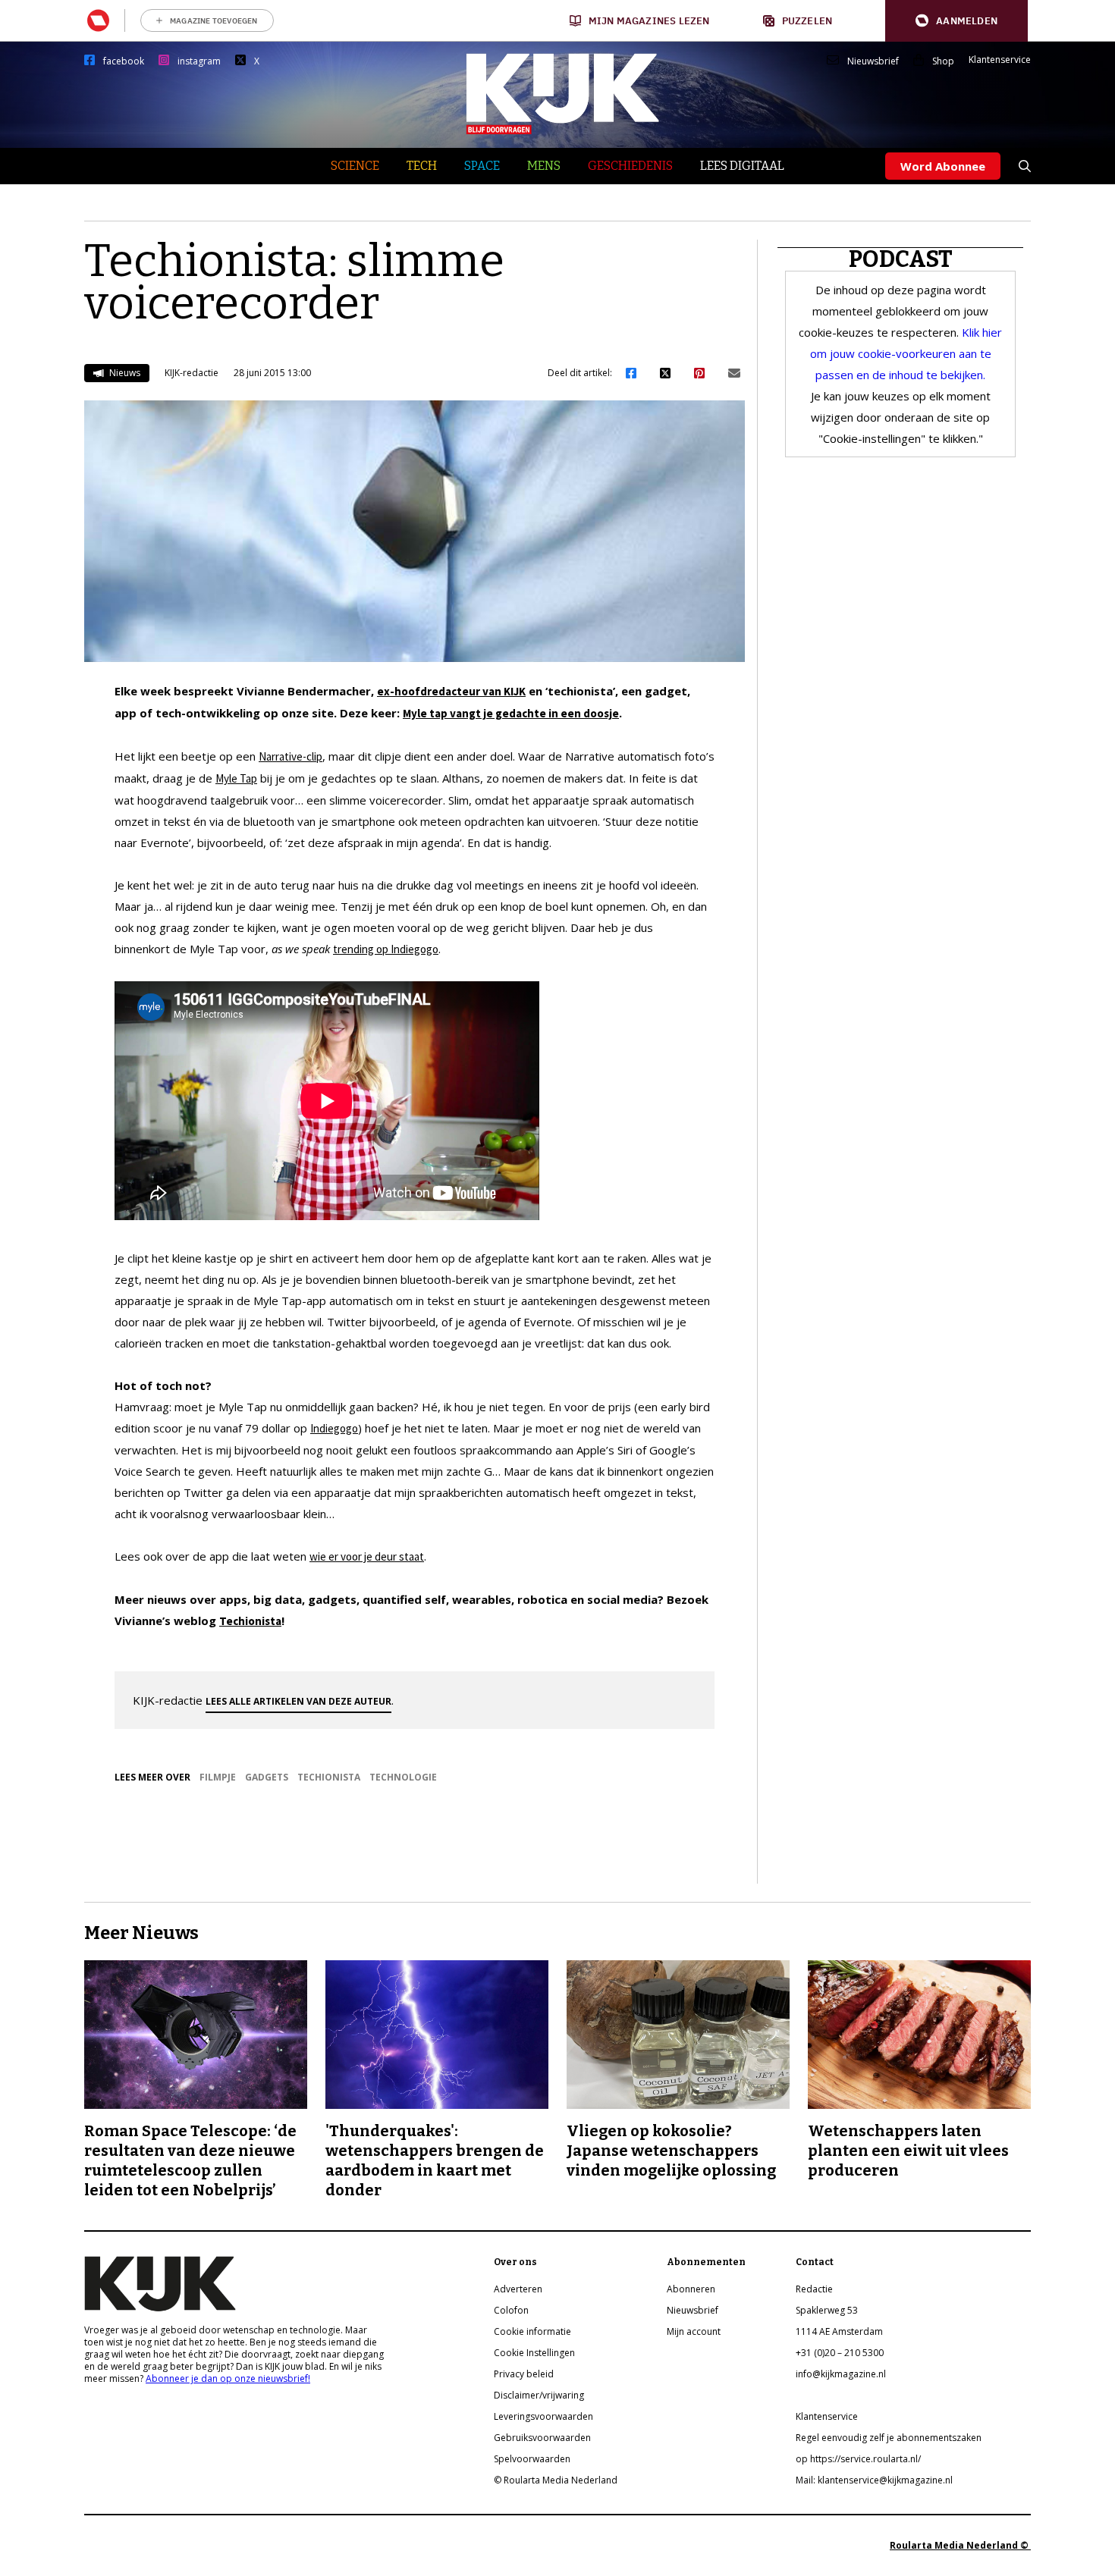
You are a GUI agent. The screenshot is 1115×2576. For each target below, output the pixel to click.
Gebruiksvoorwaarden (542, 2438)
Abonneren (691, 2289)
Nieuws (124, 373)
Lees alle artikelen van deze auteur (298, 1701)
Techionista (250, 1621)
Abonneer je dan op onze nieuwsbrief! (228, 2378)
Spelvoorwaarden (532, 2459)
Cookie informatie (532, 2331)
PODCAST (901, 259)
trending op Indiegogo (386, 949)
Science (355, 166)
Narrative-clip (291, 756)
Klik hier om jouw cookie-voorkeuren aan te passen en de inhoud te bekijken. (906, 353)
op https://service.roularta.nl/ (858, 2459)
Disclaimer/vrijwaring (539, 2395)
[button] (956, 21)
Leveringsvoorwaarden (543, 2416)
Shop (943, 61)
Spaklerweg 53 (827, 2310)
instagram (199, 61)
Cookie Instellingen (534, 2353)
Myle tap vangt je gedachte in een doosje (511, 713)
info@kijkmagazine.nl (841, 2374)
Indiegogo (334, 1428)
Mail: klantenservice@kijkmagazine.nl (874, 2480)
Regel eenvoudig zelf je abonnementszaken (889, 2438)
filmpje (218, 1777)
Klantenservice (1000, 60)
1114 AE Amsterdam (839, 2331)
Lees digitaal (742, 166)
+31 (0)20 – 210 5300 (840, 2353)
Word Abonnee (943, 166)
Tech (422, 166)
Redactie (814, 2289)
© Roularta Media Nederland (556, 2480)
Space (482, 166)
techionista (329, 1777)
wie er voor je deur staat (367, 1556)
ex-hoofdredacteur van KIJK (451, 691)
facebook (124, 61)
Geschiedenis (630, 166)
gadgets (267, 1777)
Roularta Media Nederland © (960, 2545)
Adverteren (518, 2289)
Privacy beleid (524, 2374)
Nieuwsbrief (873, 61)
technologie (403, 1777)
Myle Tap (236, 778)
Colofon (511, 2310)
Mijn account (694, 2331)
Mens (544, 166)
